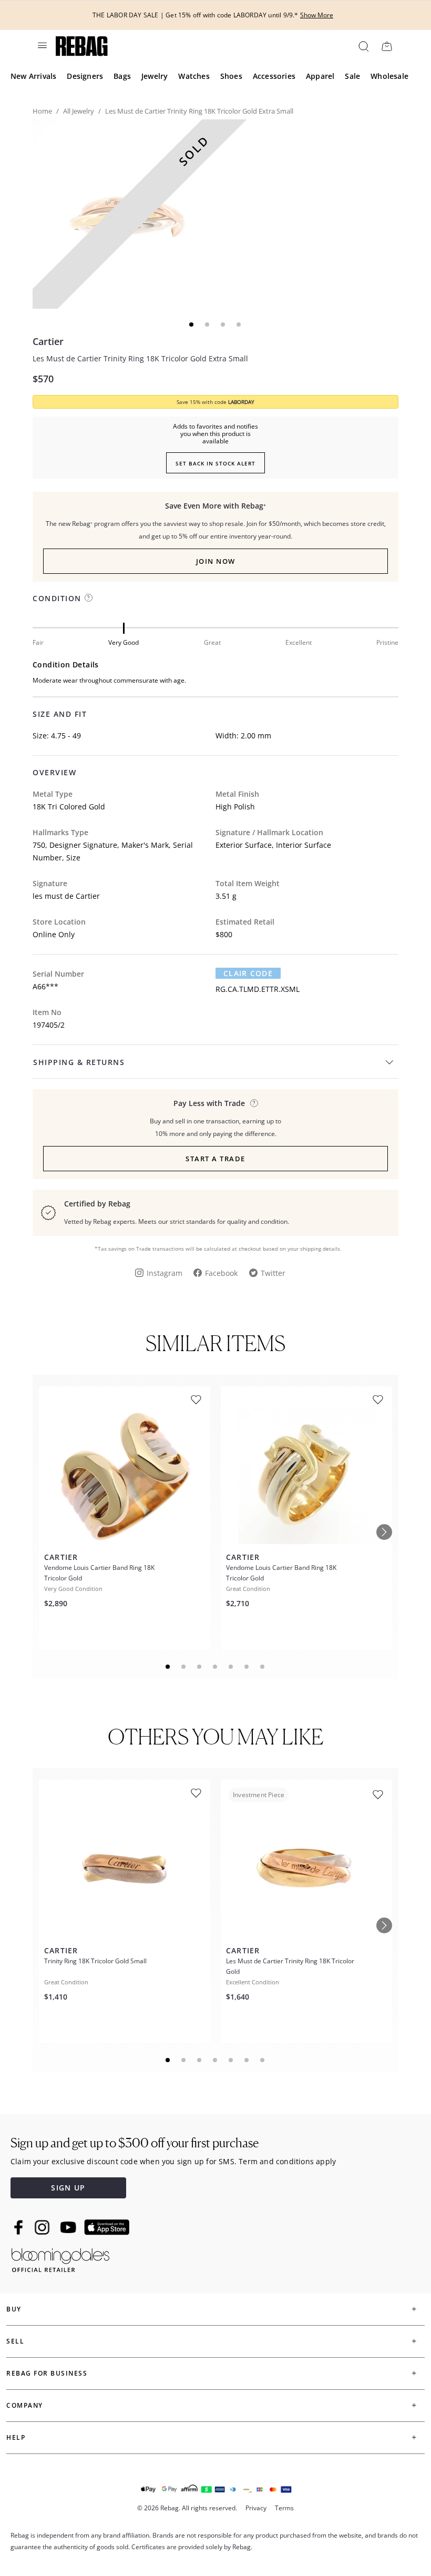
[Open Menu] (42, 45)
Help (16, 2437)
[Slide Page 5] (231, 1667)
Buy (14, 2309)
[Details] (254, 1103)
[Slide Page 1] (168, 1667)
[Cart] (387, 46)
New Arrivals (33, 76)
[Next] (384, 1532)
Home (42, 111)
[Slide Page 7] (263, 1667)
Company (25, 2405)
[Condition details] (89, 598)
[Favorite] (196, 1400)
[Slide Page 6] (247, 1667)
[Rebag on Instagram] (42, 2227)
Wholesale (389, 76)
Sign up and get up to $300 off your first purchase (135, 2143)
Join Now (216, 561)
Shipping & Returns (79, 1062)
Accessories (274, 76)
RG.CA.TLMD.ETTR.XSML (258, 989)
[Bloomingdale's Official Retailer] (60, 2258)
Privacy (256, 2508)
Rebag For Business (47, 2373)
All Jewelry (79, 111)
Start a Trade (215, 1159)
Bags (122, 76)
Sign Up (68, 2188)
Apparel (320, 76)
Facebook (221, 1273)
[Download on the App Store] (107, 2227)
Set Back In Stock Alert (215, 463)
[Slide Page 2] (184, 1667)
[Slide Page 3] (200, 1667)
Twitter (273, 1273)
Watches (194, 76)
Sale (352, 76)
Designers (85, 76)
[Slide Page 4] (215, 1667)
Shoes (231, 76)
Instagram (165, 1273)
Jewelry (155, 76)
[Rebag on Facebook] (20, 2227)
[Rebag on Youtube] (70, 2228)
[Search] (363, 46)
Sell (15, 2341)
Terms (284, 2508)
